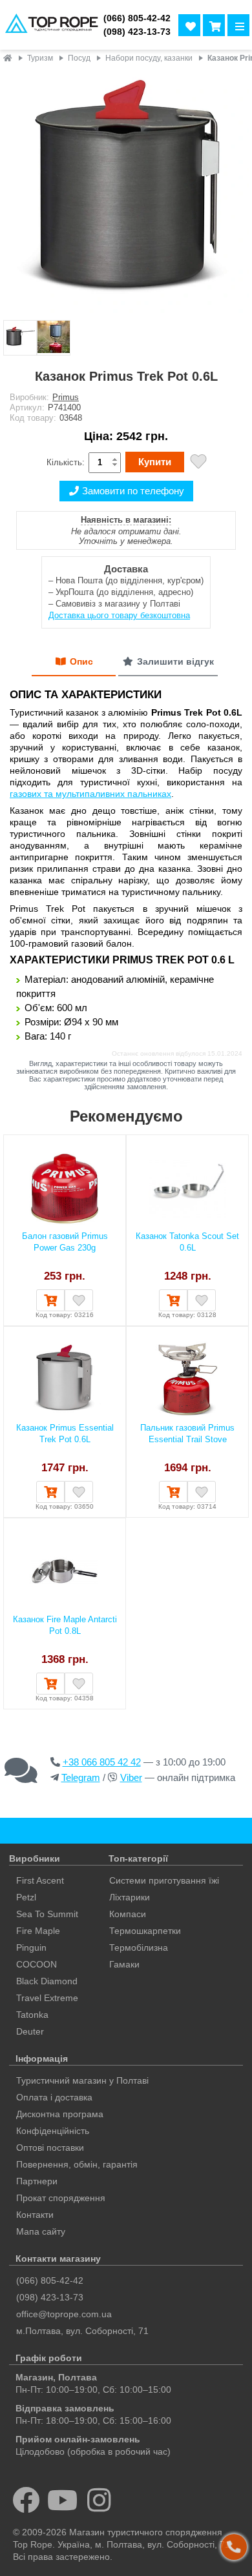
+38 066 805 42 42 (102, 1762)
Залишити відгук (175, 661)
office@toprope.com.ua (64, 2314)
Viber (131, 1777)
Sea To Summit (47, 1914)
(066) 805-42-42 (137, 18)
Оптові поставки (50, 2148)
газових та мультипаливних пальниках (90, 794)
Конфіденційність (53, 2131)
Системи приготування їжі (164, 1880)
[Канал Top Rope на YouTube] (63, 2500)
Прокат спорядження (61, 2198)
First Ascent (40, 1880)
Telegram (81, 1777)
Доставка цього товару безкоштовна (119, 615)
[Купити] (50, 1300)
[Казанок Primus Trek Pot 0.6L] (126, 193)
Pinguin (31, 1947)
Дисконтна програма (60, 2114)
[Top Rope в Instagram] (99, 2500)
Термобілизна (139, 1947)
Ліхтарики (130, 1897)
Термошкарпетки (145, 1931)
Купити (155, 462)
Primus (66, 397)
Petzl (26, 1897)
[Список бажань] (189, 25)
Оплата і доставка (54, 2097)
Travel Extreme (47, 1998)
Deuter (30, 2031)
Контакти (35, 2215)
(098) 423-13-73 (137, 32)
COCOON (37, 1964)
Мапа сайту (41, 2231)
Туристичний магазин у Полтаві (82, 2080)
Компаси (128, 1914)
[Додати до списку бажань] (198, 463)
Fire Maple (38, 1931)
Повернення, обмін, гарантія (77, 2164)
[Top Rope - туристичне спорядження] (49, 25)
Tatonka (32, 2015)
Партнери (37, 2181)
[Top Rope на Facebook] (26, 2500)
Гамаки (124, 1964)
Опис (81, 661)
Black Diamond (47, 1981)
